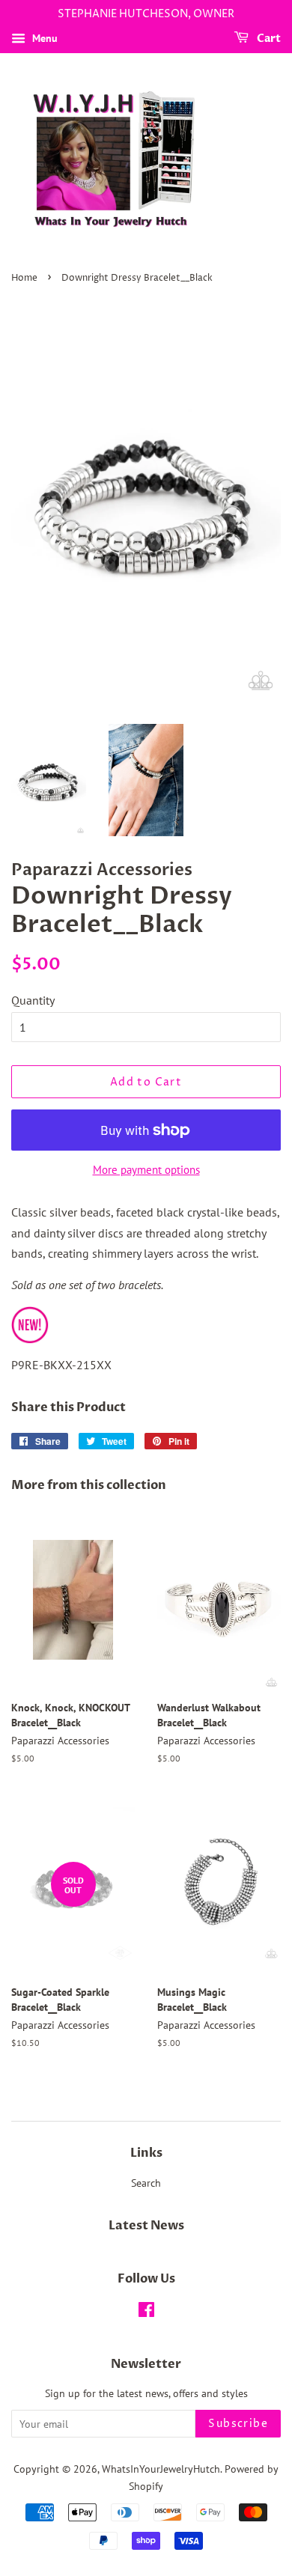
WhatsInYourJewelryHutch (161, 2469)
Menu (43, 38)
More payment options (146, 1170)
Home (24, 278)
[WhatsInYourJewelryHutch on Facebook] (146, 2312)
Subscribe (238, 2424)
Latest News (146, 2226)
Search (146, 2183)
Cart (268, 39)
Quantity (33, 1000)
